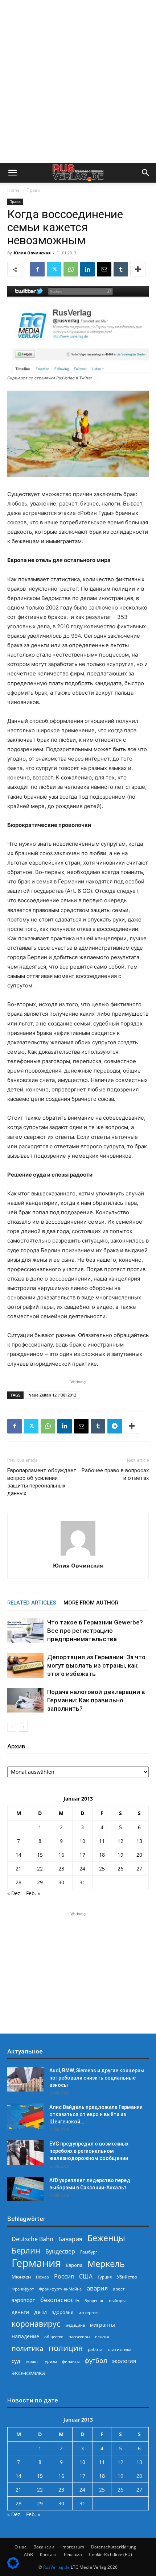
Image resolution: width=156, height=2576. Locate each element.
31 (82, 1882)
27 (139, 1868)
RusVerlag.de (56, 2567)
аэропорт (23, 2300)
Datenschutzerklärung (114, 2547)
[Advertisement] (78, 82)
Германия (36, 2263)
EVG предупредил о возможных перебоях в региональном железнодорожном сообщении (89, 2151)
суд (16, 2361)
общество (54, 2337)
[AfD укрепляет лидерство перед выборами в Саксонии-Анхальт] (25, 2189)
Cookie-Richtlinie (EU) (110, 2554)
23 (61, 1868)
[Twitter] (54, 269)
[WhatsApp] (71, 269)
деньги (20, 2312)
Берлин (26, 2250)
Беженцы (106, 2238)
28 (19, 1882)
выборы (117, 2300)
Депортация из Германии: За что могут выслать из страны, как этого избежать (96, 1665)
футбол (96, 2361)
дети (40, 2312)
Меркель (106, 2263)
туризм (50, 2361)
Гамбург (89, 2252)
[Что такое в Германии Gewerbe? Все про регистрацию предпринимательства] (25, 1631)
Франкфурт (23, 2289)
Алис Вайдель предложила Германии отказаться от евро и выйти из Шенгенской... (96, 2114)
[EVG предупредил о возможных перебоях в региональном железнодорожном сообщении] (25, 2153)
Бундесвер (60, 2252)
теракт (32, 2361)
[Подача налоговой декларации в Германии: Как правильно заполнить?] (25, 1700)
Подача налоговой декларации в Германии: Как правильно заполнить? (96, 1700)
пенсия (102, 2337)
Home (13, 190)
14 (19, 1855)
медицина (75, 2325)
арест (119, 2289)
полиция (66, 2348)
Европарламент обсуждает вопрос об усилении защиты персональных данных (42, 1482)
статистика (120, 2349)
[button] (12, 173)
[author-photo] (78, 1555)
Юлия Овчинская (32, 253)
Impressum (73, 2547)
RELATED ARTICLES (32, 1603)
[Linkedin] (87, 269)
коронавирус (36, 2324)
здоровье (63, 2312)
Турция (105, 2277)
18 (102, 1855)
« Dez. (15, 1893)
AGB (28, 2554)
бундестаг (94, 2301)
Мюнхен (21, 2277)
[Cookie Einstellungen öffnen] (13, 2567)
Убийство (127, 2277)
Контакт (48, 2554)
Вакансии (44, 2547)
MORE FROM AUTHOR (91, 1603)
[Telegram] (115, 1426)
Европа (74, 2265)
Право (33, 190)
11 (102, 1841)
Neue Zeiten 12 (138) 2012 (52, 1395)
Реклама (73, 2554)
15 (40, 1855)
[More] (138, 269)
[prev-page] (12, 1727)
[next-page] (23, 1727)
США (86, 2277)
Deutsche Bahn (32, 2239)
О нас (20, 2547)
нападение (25, 2336)
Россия (64, 2277)
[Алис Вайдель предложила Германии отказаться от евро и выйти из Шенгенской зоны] (25, 2116)
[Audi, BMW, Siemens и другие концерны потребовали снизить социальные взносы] (25, 2079)
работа (95, 2349)
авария (97, 2288)
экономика (29, 2373)
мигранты (102, 2325)
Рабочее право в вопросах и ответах (115, 1474)
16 (61, 1855)
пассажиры (79, 2337)
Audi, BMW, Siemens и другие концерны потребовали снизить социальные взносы (97, 2078)
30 (61, 1882)
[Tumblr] (121, 269)
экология (124, 2361)
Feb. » (33, 1893)
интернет (89, 2312)
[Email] (104, 269)
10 (82, 1841)
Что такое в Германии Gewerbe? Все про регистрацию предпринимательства (95, 1631)
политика (28, 2348)
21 (19, 1868)
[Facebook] (37, 269)
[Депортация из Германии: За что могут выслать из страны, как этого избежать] (25, 1666)
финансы (71, 2361)
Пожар (42, 2277)
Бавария (70, 2239)
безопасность (60, 2300)
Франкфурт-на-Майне (60, 2289)
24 (82, 1868)
